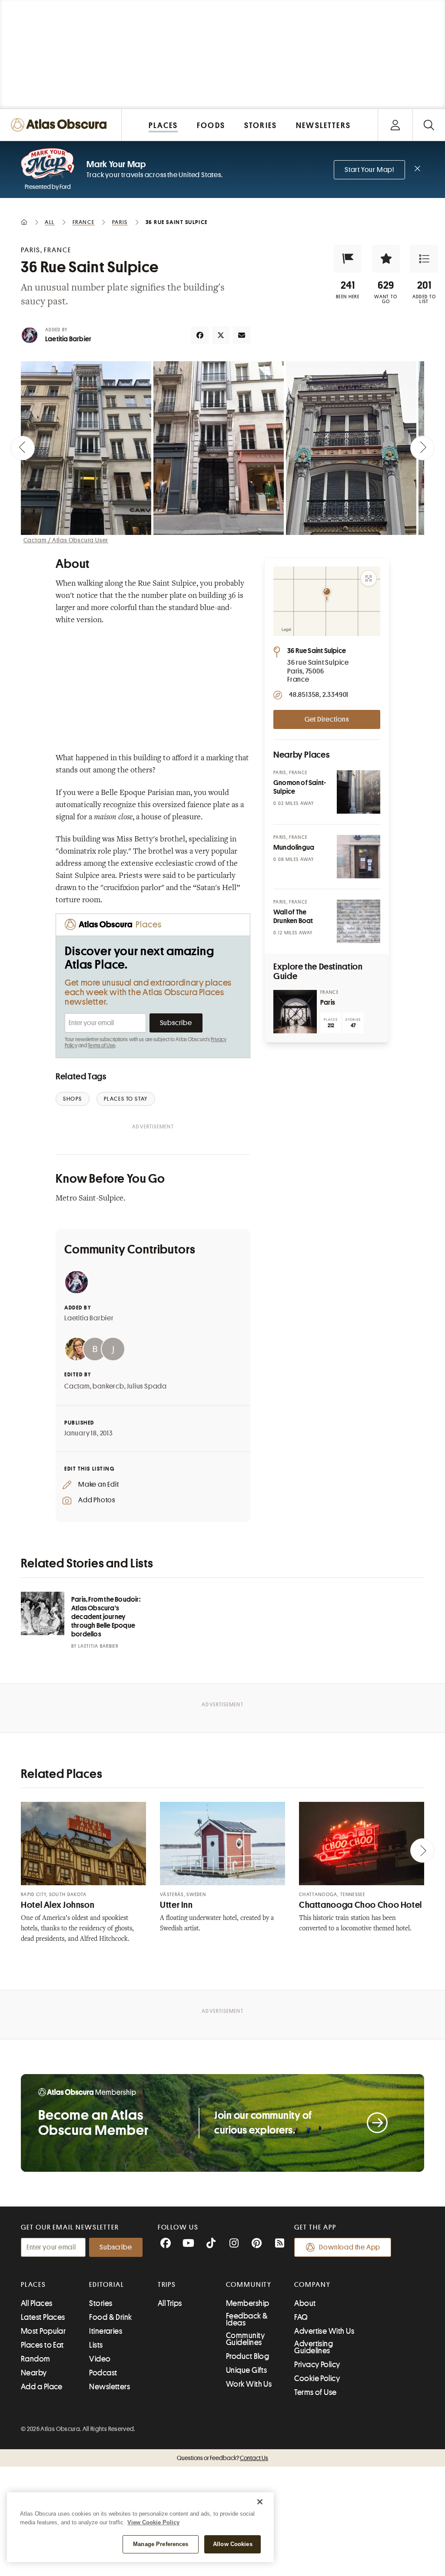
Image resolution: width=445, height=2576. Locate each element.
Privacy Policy (317, 2365)
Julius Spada (147, 1386)
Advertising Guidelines (314, 2347)
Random (36, 2359)
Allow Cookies (233, 2544)
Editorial (106, 2285)
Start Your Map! (369, 170)
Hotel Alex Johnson (58, 1905)
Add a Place (42, 2387)
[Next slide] (422, 448)
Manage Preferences (161, 2544)
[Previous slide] (23, 448)
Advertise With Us (324, 2331)
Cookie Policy (317, 2378)
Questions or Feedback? (222, 2458)
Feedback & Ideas (247, 2319)
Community (249, 2285)
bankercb (108, 1386)
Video (100, 2359)
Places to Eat (42, 2345)
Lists (96, 2345)
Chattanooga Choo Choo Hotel (360, 1905)
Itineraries (106, 2331)
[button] (348, 259)
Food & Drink (110, 2317)
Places (33, 2285)
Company (312, 2285)
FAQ (301, 2317)
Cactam (77, 1386)
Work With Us (249, 2384)
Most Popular (43, 2331)
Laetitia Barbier (68, 339)
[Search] (429, 125)
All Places (37, 2303)
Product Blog (247, 2356)
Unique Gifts (246, 2370)
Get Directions (327, 719)
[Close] (260, 2502)
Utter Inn (176, 1905)
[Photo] (359, 792)
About (305, 2303)
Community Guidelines (245, 2339)
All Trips (170, 2303)
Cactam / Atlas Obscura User (66, 540)
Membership (248, 2303)
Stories (101, 2303)
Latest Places (43, 2317)
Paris (328, 1003)
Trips (167, 2285)
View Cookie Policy (153, 2522)
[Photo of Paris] (295, 1012)
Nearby (34, 2373)
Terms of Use (101, 1046)
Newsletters (110, 2387)
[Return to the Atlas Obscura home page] (61, 125)
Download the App (350, 2247)
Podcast (103, 2373)
